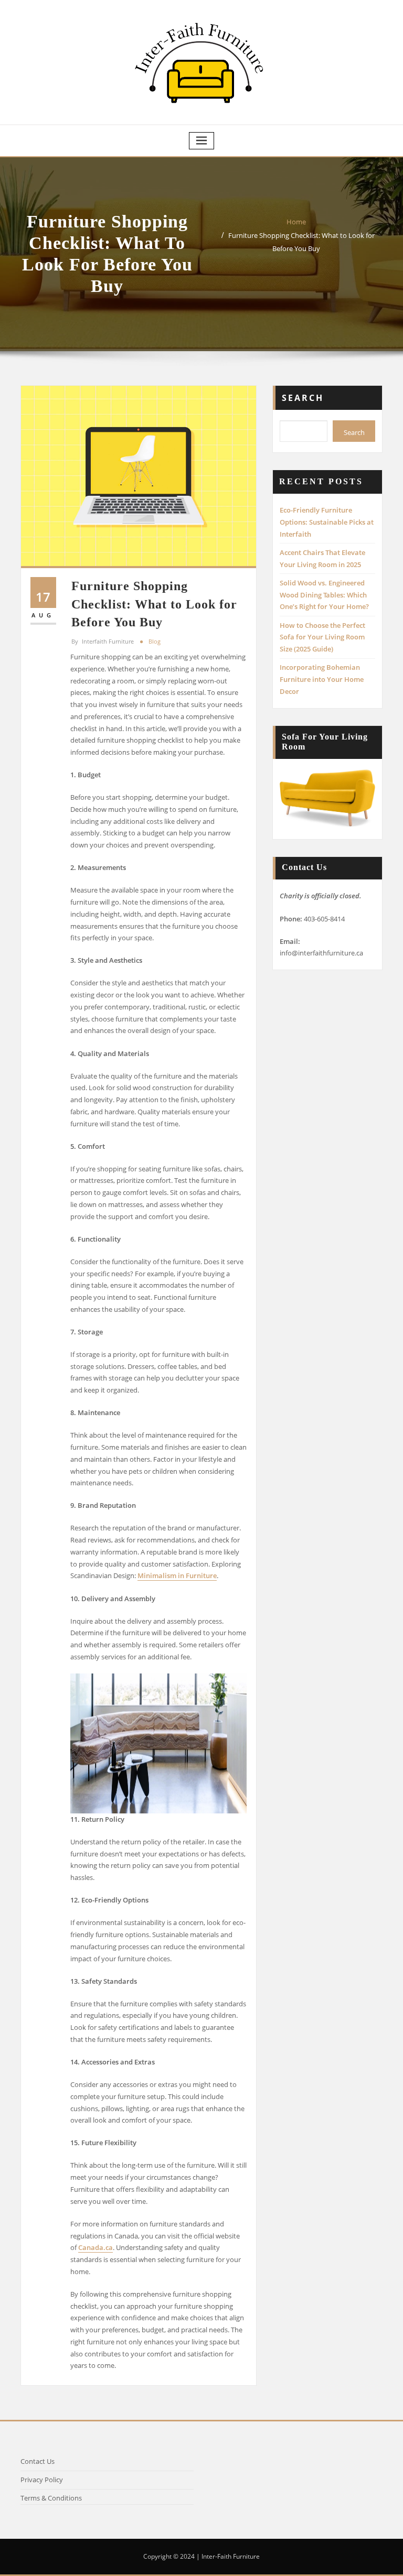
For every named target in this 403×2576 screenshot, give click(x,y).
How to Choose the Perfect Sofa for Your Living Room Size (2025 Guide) (322, 637)
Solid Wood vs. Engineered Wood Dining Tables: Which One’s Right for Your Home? (324, 595)
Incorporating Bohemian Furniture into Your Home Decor (322, 679)
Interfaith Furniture (103, 641)
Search (303, 398)
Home (296, 222)
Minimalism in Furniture (177, 1575)
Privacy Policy (42, 2480)
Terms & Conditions (51, 2498)
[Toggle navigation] (201, 141)
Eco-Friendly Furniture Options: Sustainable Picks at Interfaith (327, 522)
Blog (155, 641)
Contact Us (38, 2461)
